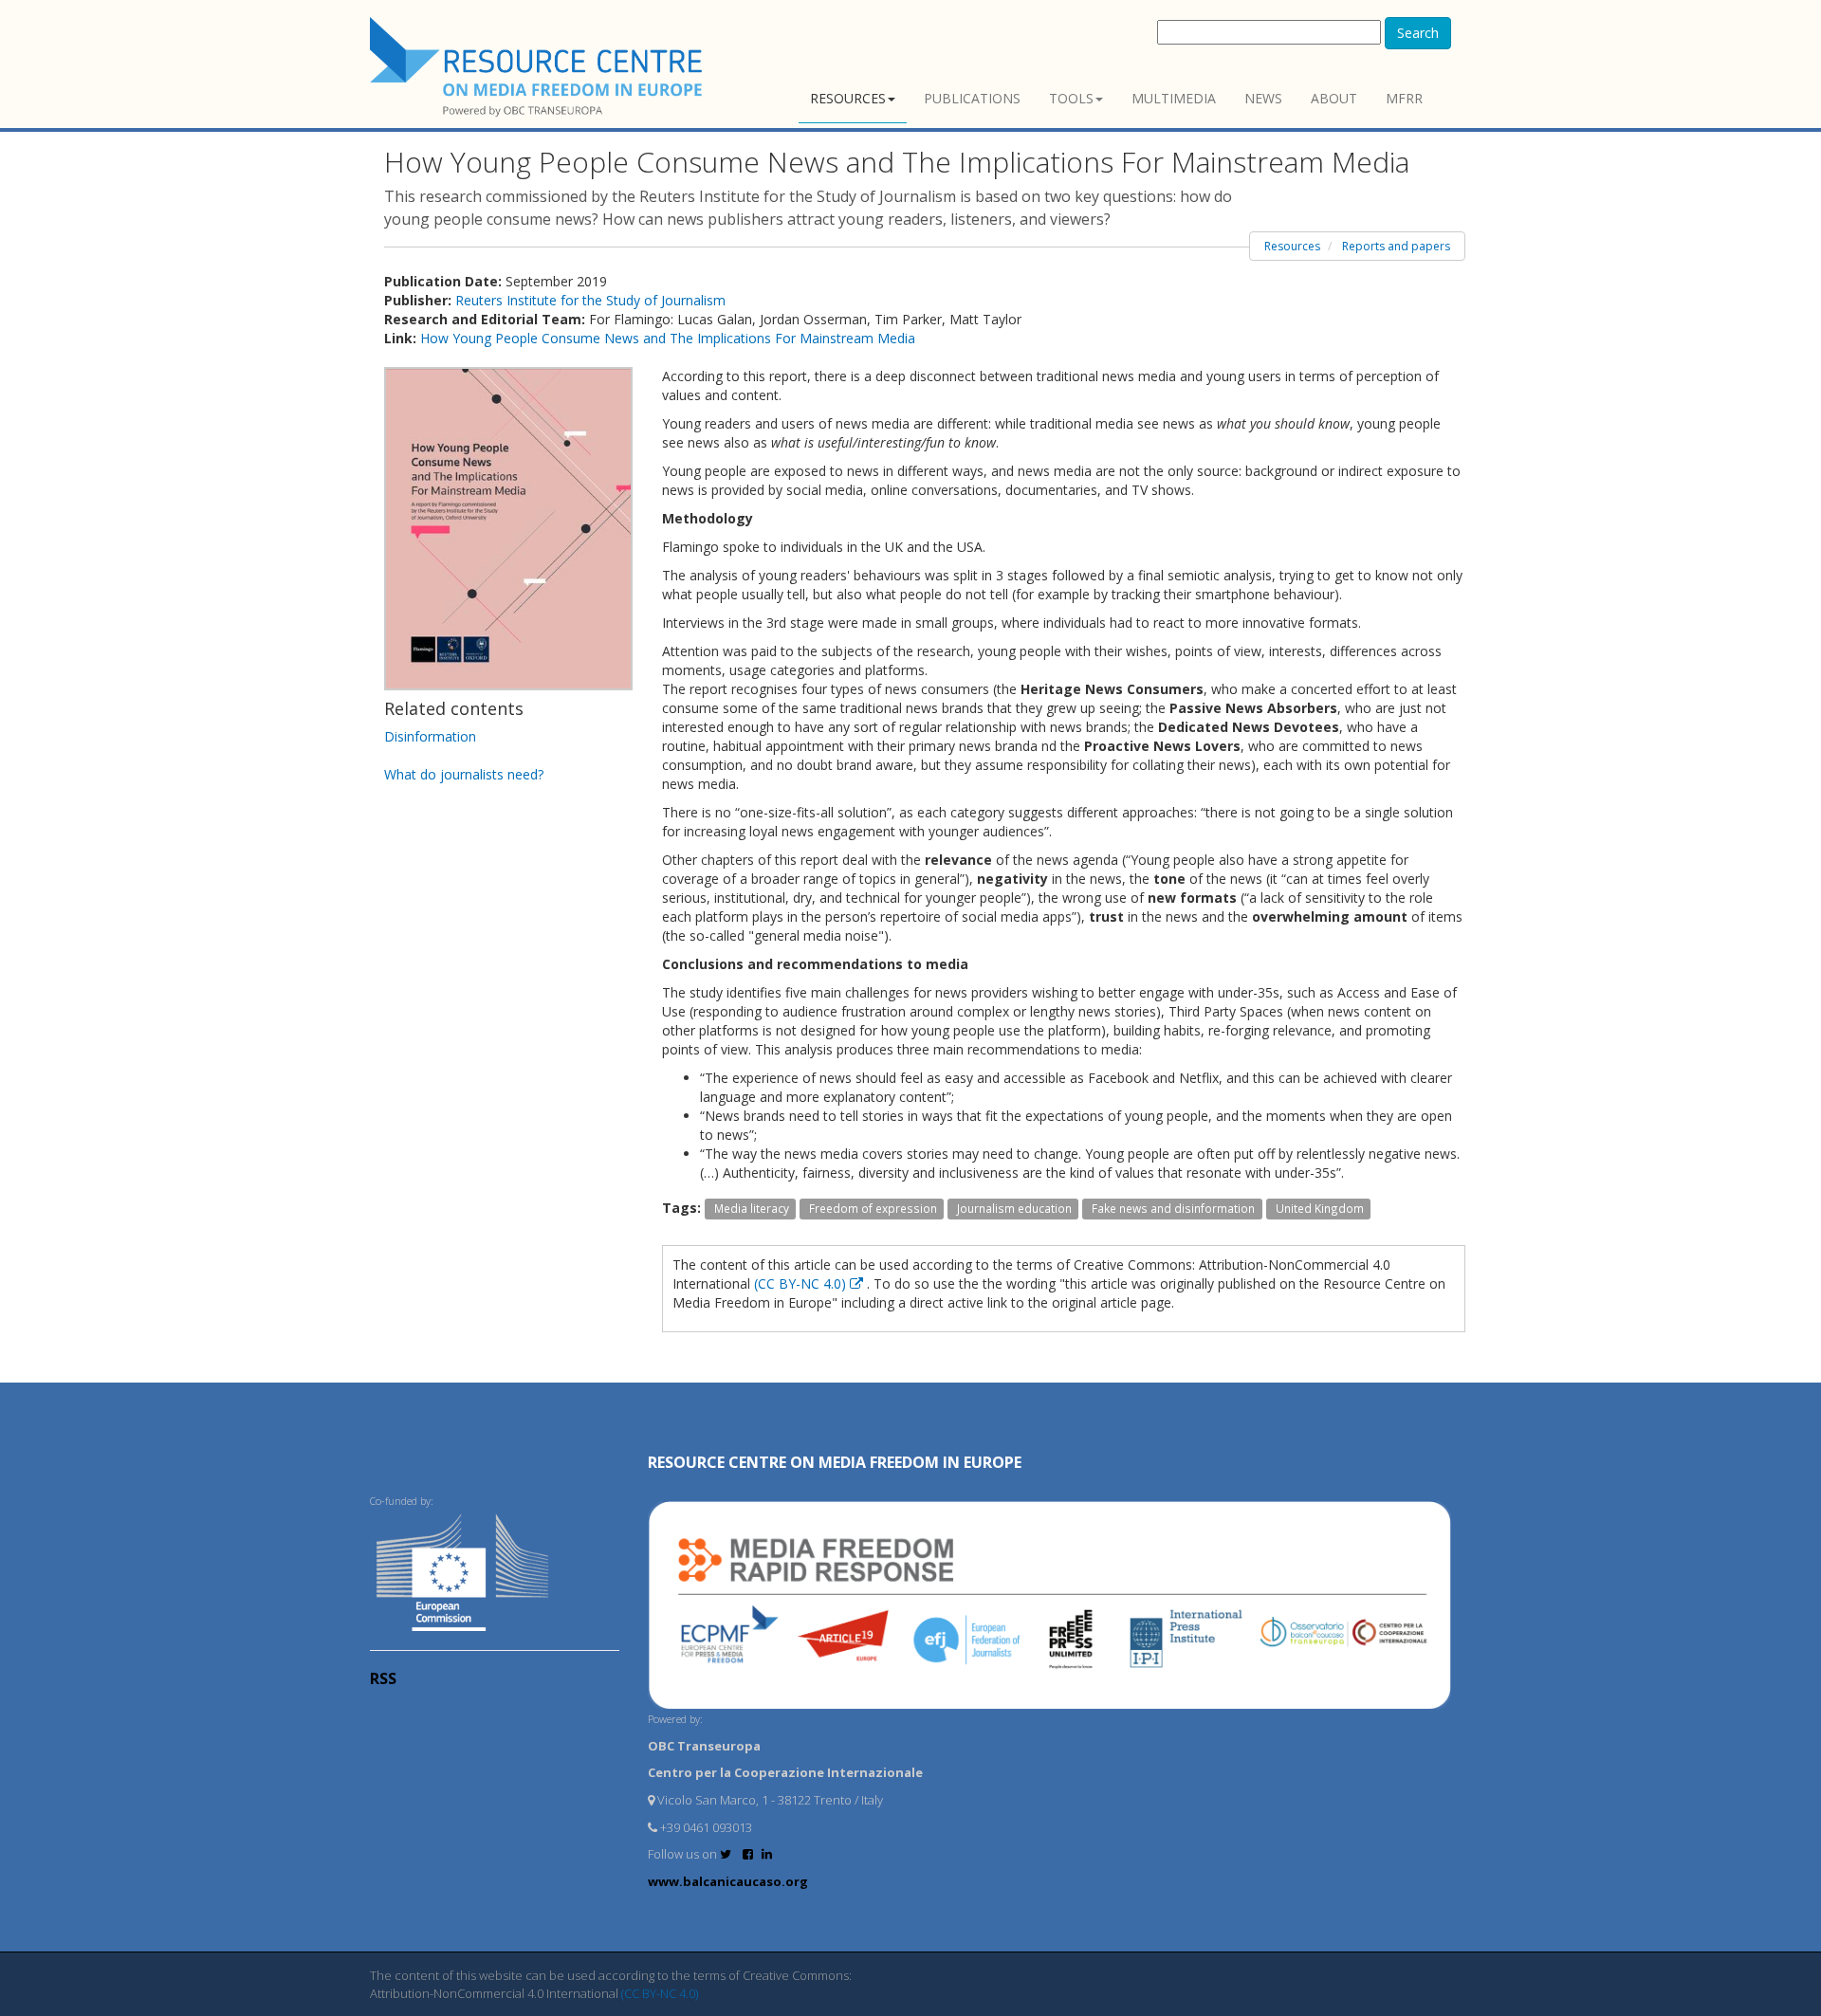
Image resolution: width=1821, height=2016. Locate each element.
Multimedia (1174, 98)
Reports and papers (1396, 246)
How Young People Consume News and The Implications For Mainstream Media (668, 338)
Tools (1071, 98)
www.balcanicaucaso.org (728, 1881)
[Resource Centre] (539, 67)
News (1263, 98)
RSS (383, 1678)
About (1334, 98)
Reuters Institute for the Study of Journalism (590, 300)
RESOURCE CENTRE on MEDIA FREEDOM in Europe (835, 1462)
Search (1418, 33)
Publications (972, 98)
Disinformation (430, 736)
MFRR (1404, 98)
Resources (848, 98)
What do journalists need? (464, 774)
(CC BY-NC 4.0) (802, 1283)
